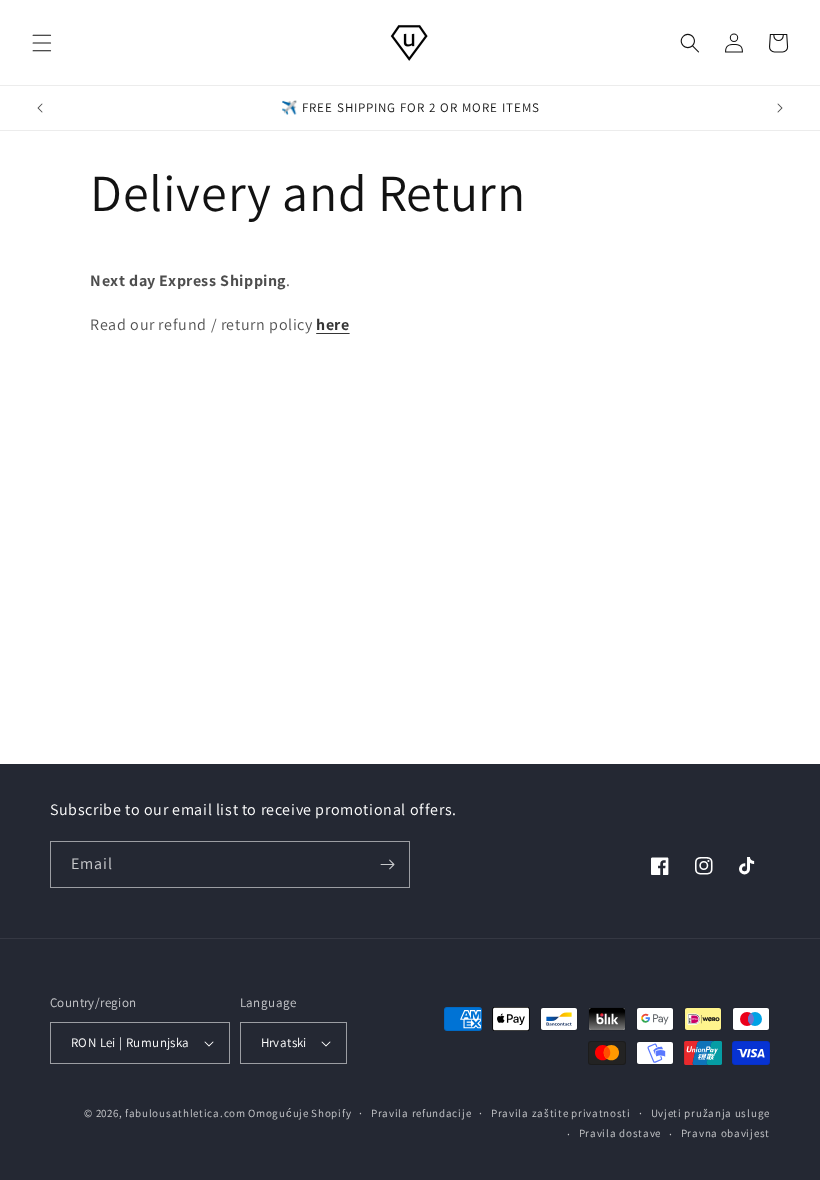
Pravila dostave (620, 1133)
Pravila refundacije (421, 1113)
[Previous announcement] (40, 108)
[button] (42, 43)
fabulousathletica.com (185, 1113)
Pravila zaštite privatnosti (561, 1113)
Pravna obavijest (725, 1133)
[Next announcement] (780, 108)
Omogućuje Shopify (299, 1113)
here (332, 324)
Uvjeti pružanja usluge (710, 1113)
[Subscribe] (387, 864)
